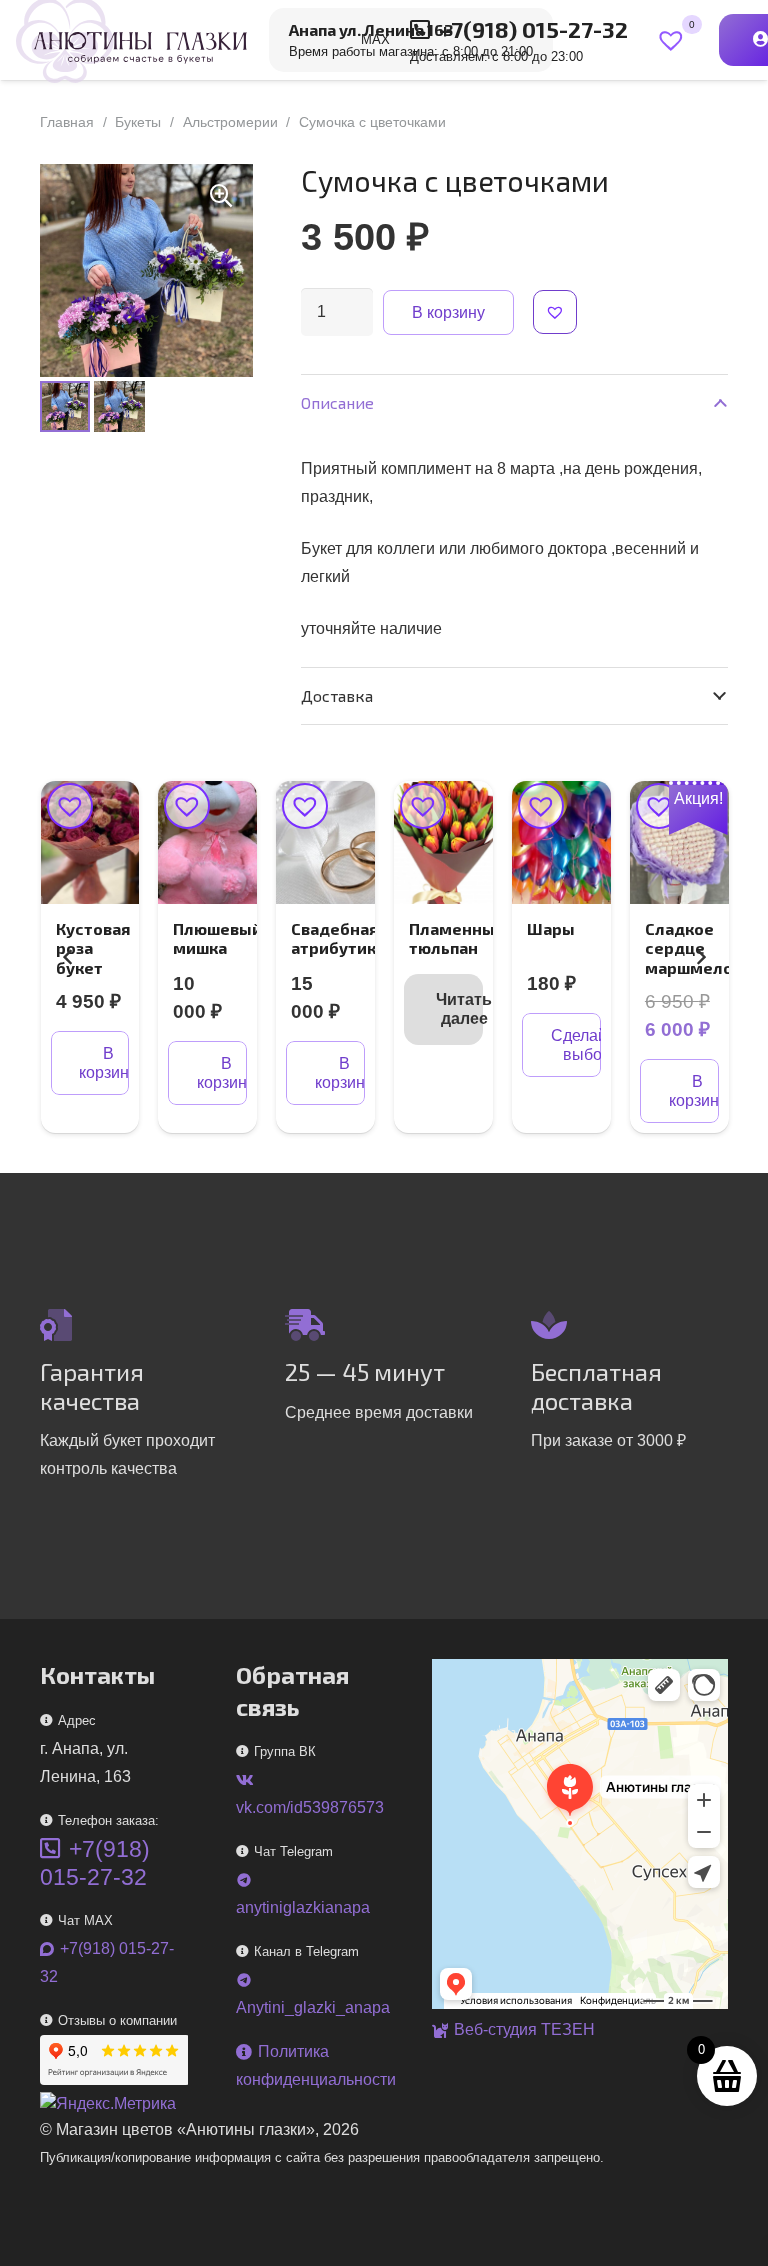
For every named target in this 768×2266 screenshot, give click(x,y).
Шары (551, 928)
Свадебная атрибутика (338, 938)
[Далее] (700, 957)
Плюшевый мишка (217, 938)
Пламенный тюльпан (457, 938)
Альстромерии (230, 122)
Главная (67, 122)
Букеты (138, 122)
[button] (221, 196)
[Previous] (68, 957)
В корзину (448, 312)
